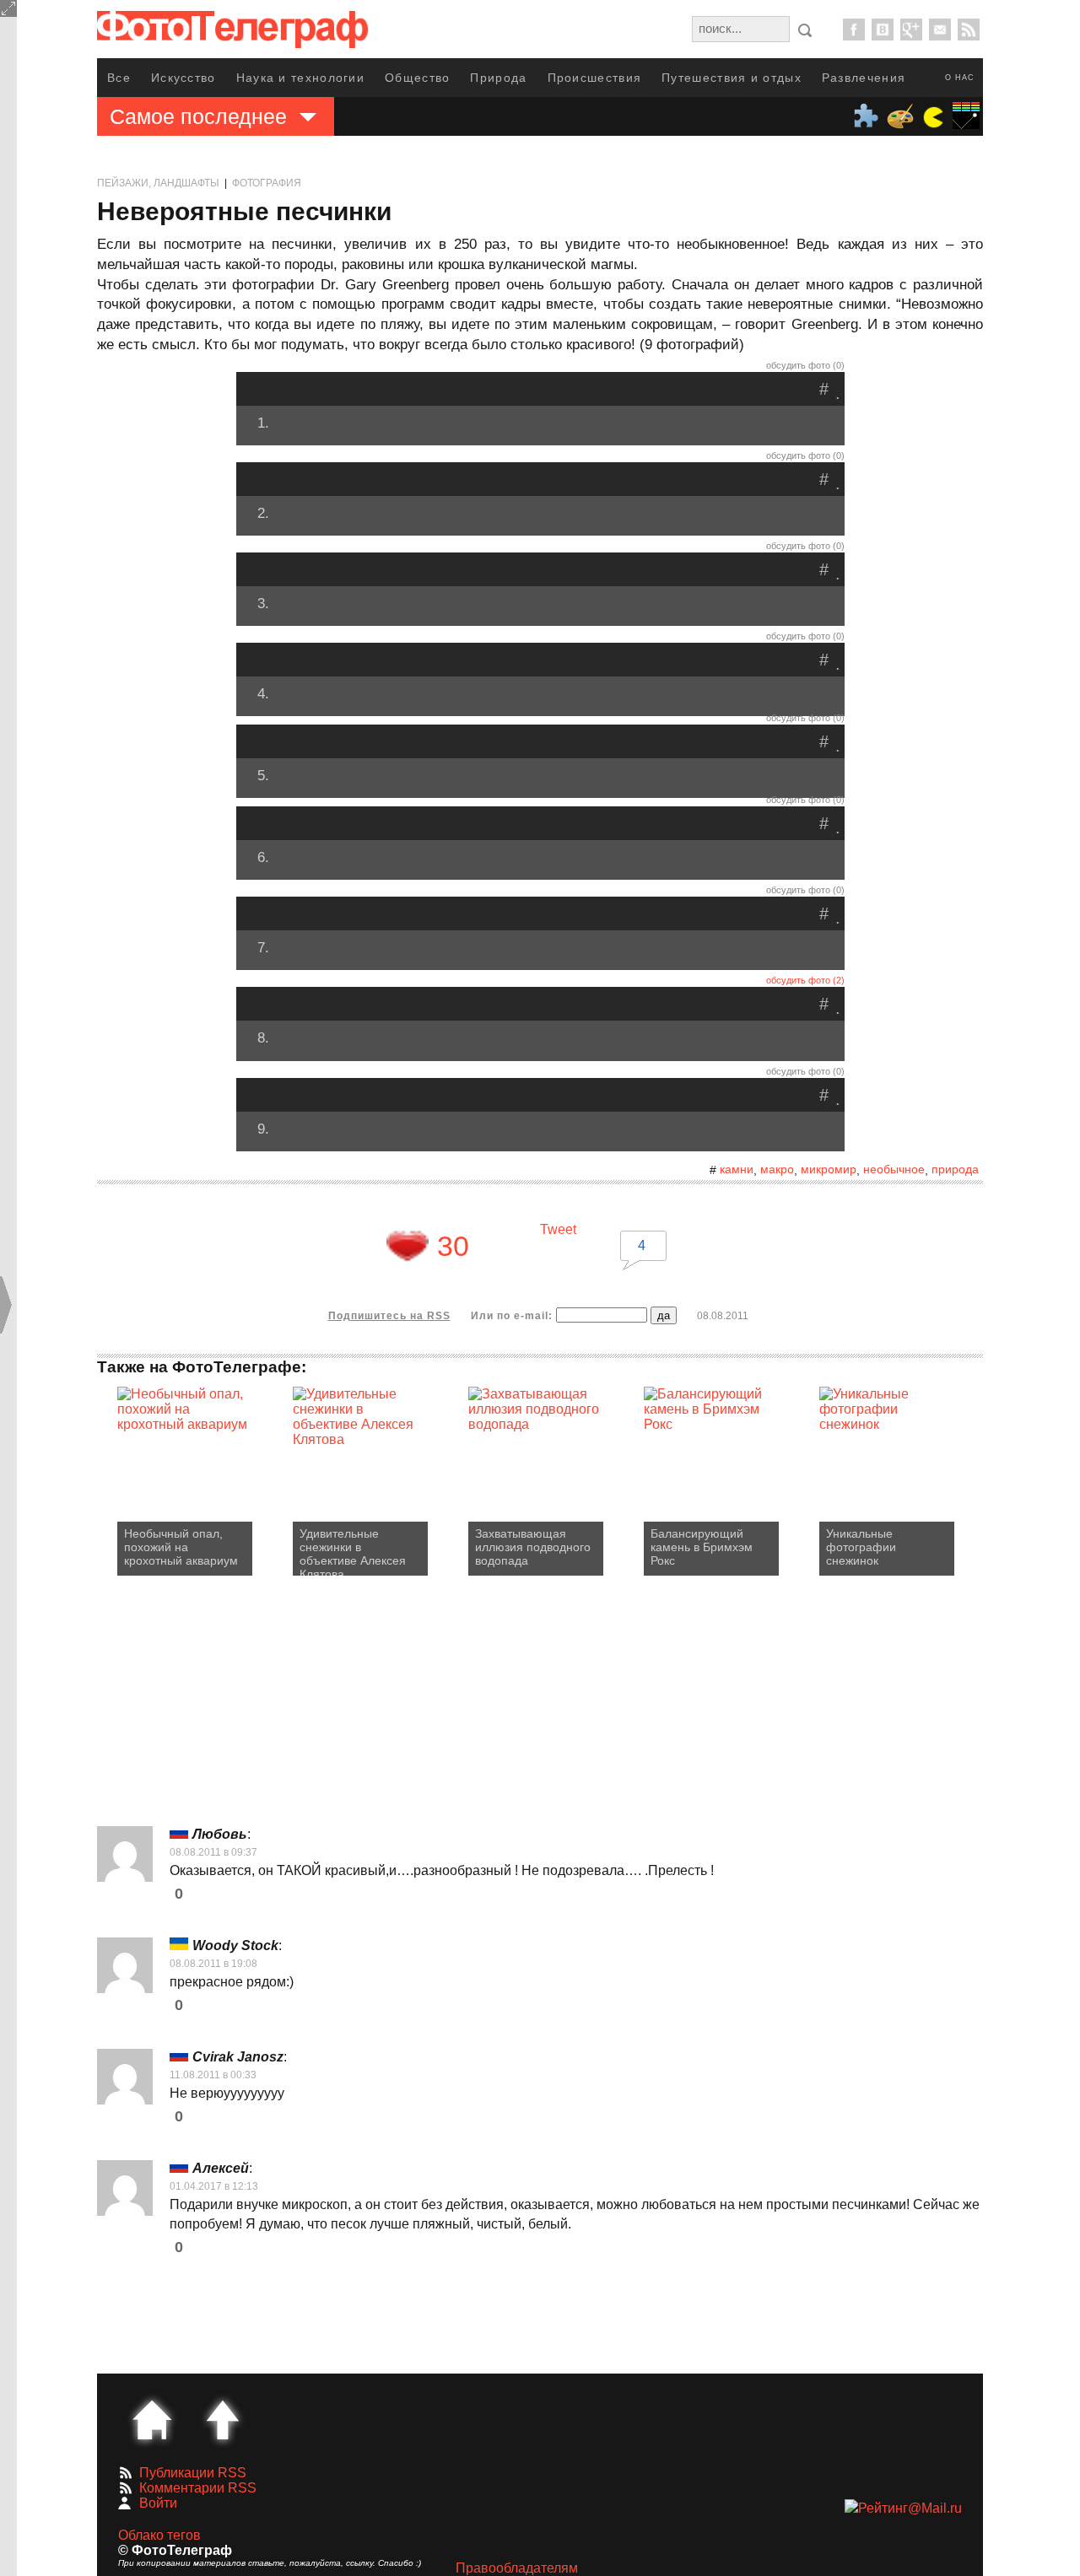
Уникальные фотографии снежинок (861, 1547)
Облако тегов (159, 2535)
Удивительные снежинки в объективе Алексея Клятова (353, 1551)
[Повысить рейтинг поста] (408, 1246)
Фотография (267, 183)
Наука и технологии (300, 78)
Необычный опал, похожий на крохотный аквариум (181, 1547)
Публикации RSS (193, 2473)
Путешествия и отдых (732, 78)
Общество (417, 78)
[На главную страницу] (152, 2420)
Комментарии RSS (198, 2488)
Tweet (558, 1229)
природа (955, 1169)
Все (119, 78)
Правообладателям (517, 2568)
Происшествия (595, 78)
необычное (894, 1169)
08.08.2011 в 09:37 (213, 1852)
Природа (498, 78)
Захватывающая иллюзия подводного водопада (533, 1547)
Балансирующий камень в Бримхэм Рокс (702, 1547)
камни (737, 1169)
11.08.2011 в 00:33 (213, 2075)
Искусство (184, 78)
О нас (960, 78)
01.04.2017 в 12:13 (214, 2186)
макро (777, 1169)
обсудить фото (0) (805, 365)
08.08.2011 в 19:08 (213, 1964)
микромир (829, 1169)
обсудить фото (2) (805, 980)
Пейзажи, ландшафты (158, 183)
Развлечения (864, 78)
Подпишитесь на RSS (389, 1316)
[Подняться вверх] (223, 2420)
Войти (158, 2503)
